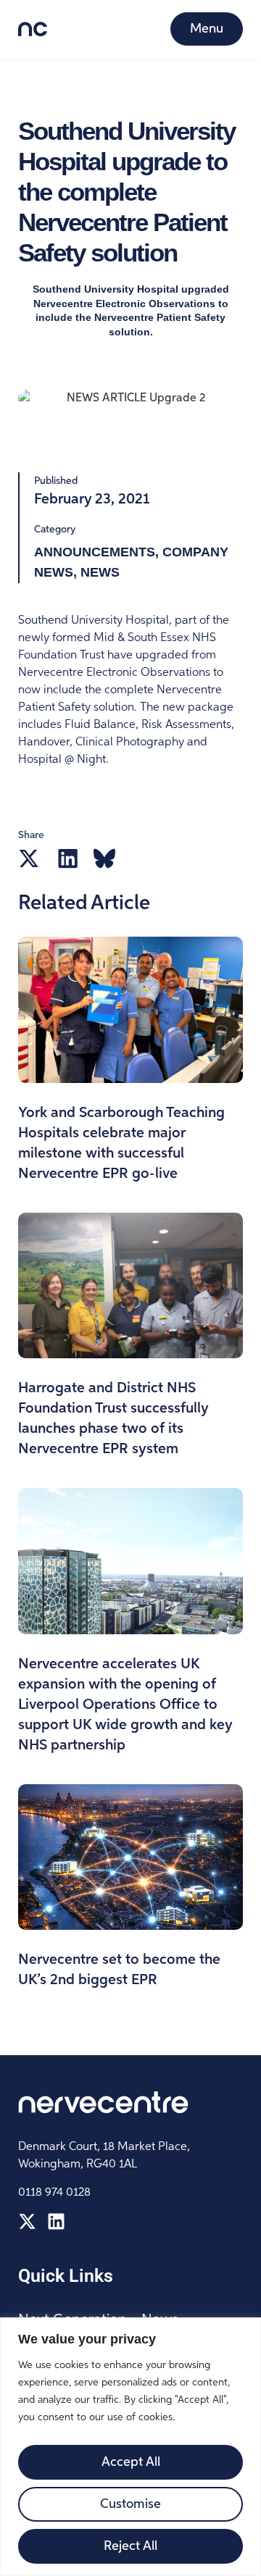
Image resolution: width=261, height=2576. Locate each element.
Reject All (130, 2546)
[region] (130, 2447)
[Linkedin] (56, 2221)
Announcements (95, 552)
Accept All (131, 2462)
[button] (29, 858)
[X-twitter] (27, 2221)
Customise (130, 2504)
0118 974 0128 (54, 2193)
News (100, 572)
